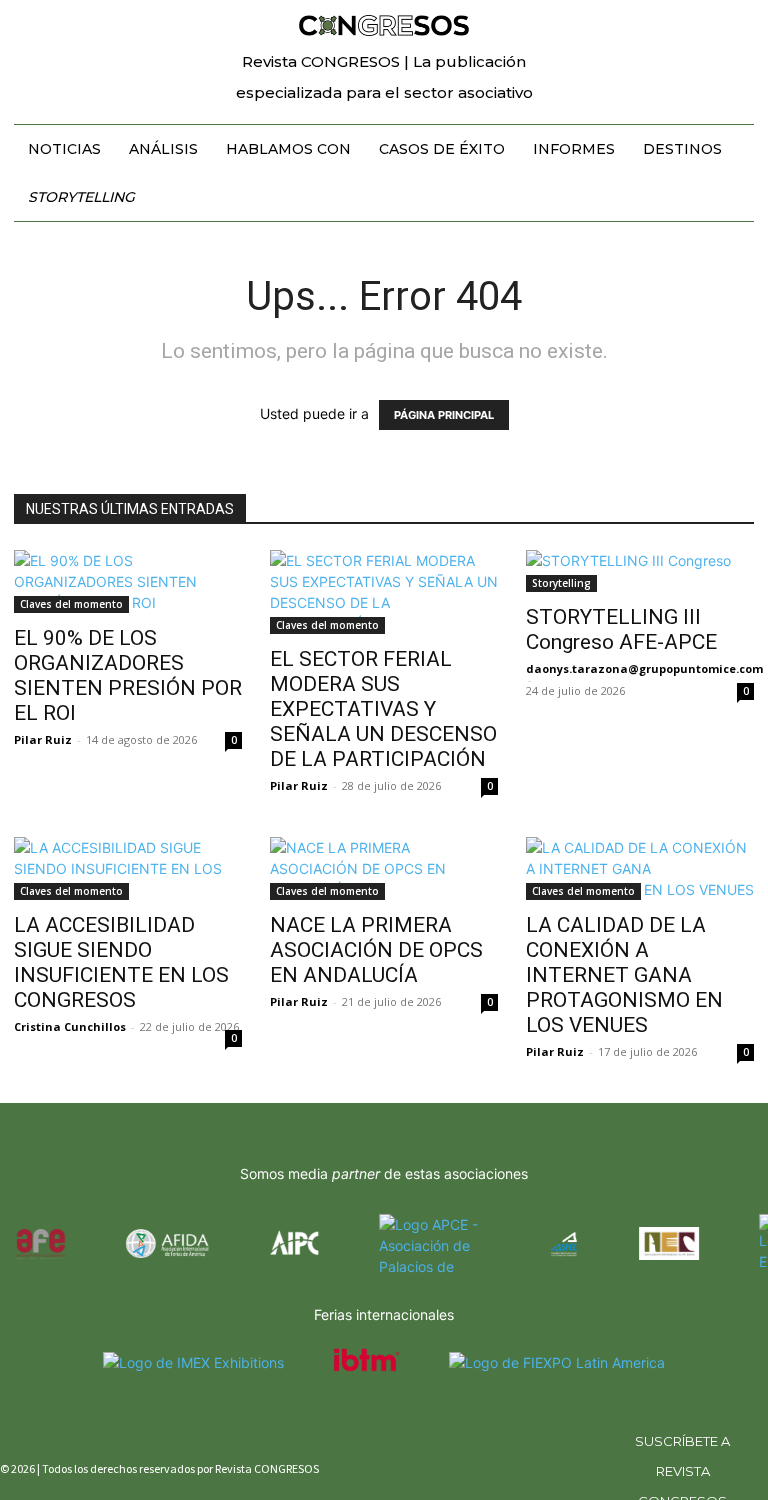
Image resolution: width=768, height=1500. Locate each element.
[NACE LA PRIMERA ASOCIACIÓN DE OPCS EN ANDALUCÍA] (384, 868)
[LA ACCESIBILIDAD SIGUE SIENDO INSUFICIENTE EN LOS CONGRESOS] (128, 868)
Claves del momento (71, 604)
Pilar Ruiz (43, 739)
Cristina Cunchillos (70, 1026)
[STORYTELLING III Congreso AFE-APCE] (640, 571)
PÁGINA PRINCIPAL (444, 415)
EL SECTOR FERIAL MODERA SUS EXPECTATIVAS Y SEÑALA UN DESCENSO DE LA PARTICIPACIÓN (383, 709)
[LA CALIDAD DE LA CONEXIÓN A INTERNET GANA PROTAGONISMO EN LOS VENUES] (640, 868)
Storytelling (561, 583)
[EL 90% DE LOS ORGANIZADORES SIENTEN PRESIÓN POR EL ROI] (128, 581)
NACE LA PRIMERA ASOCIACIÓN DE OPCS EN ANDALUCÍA (376, 950)
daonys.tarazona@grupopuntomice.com (644, 668)
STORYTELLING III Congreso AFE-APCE (621, 629)
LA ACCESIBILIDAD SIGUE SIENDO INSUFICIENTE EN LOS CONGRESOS (121, 962)
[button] (744, 24)
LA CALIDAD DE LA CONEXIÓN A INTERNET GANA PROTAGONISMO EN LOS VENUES (624, 975)
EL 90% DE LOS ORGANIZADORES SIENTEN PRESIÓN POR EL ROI (128, 675)
